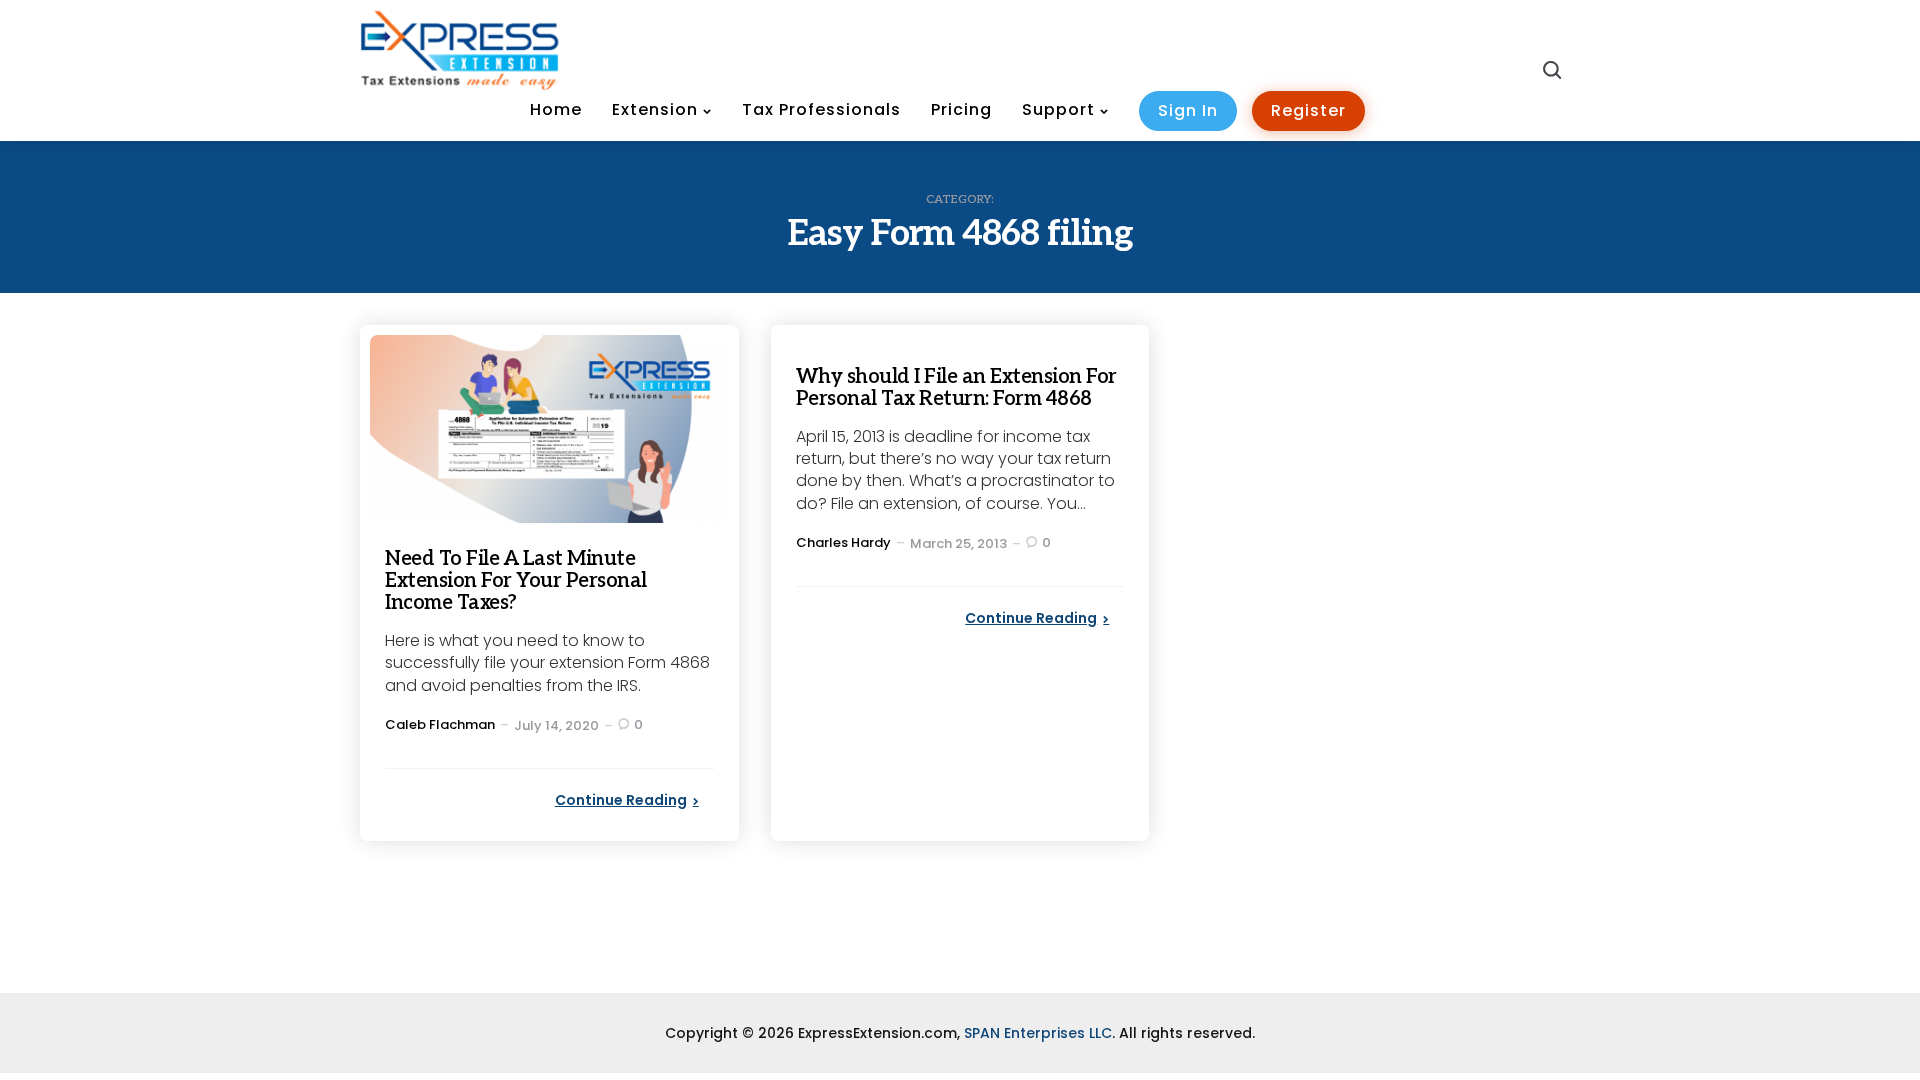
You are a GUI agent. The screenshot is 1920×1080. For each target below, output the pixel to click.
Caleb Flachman (440, 724)
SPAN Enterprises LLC (1038, 1033)
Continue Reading (621, 800)
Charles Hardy (843, 542)
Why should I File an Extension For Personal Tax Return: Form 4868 (956, 388)
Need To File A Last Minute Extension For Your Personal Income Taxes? (516, 581)
